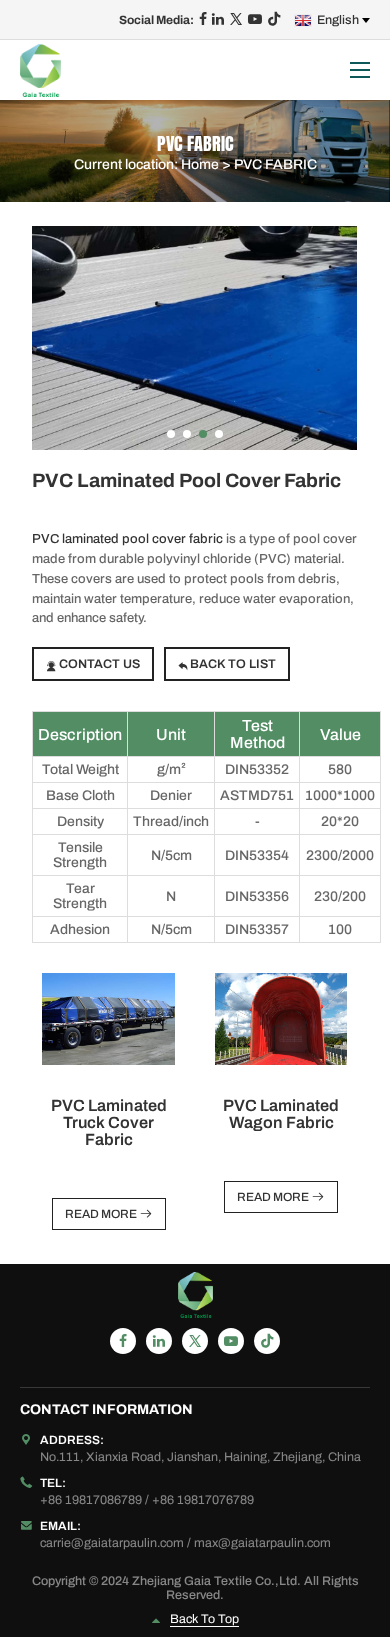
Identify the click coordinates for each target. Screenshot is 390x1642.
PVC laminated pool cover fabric (127, 539)
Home (200, 163)
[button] (171, 434)
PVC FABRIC (275, 163)
